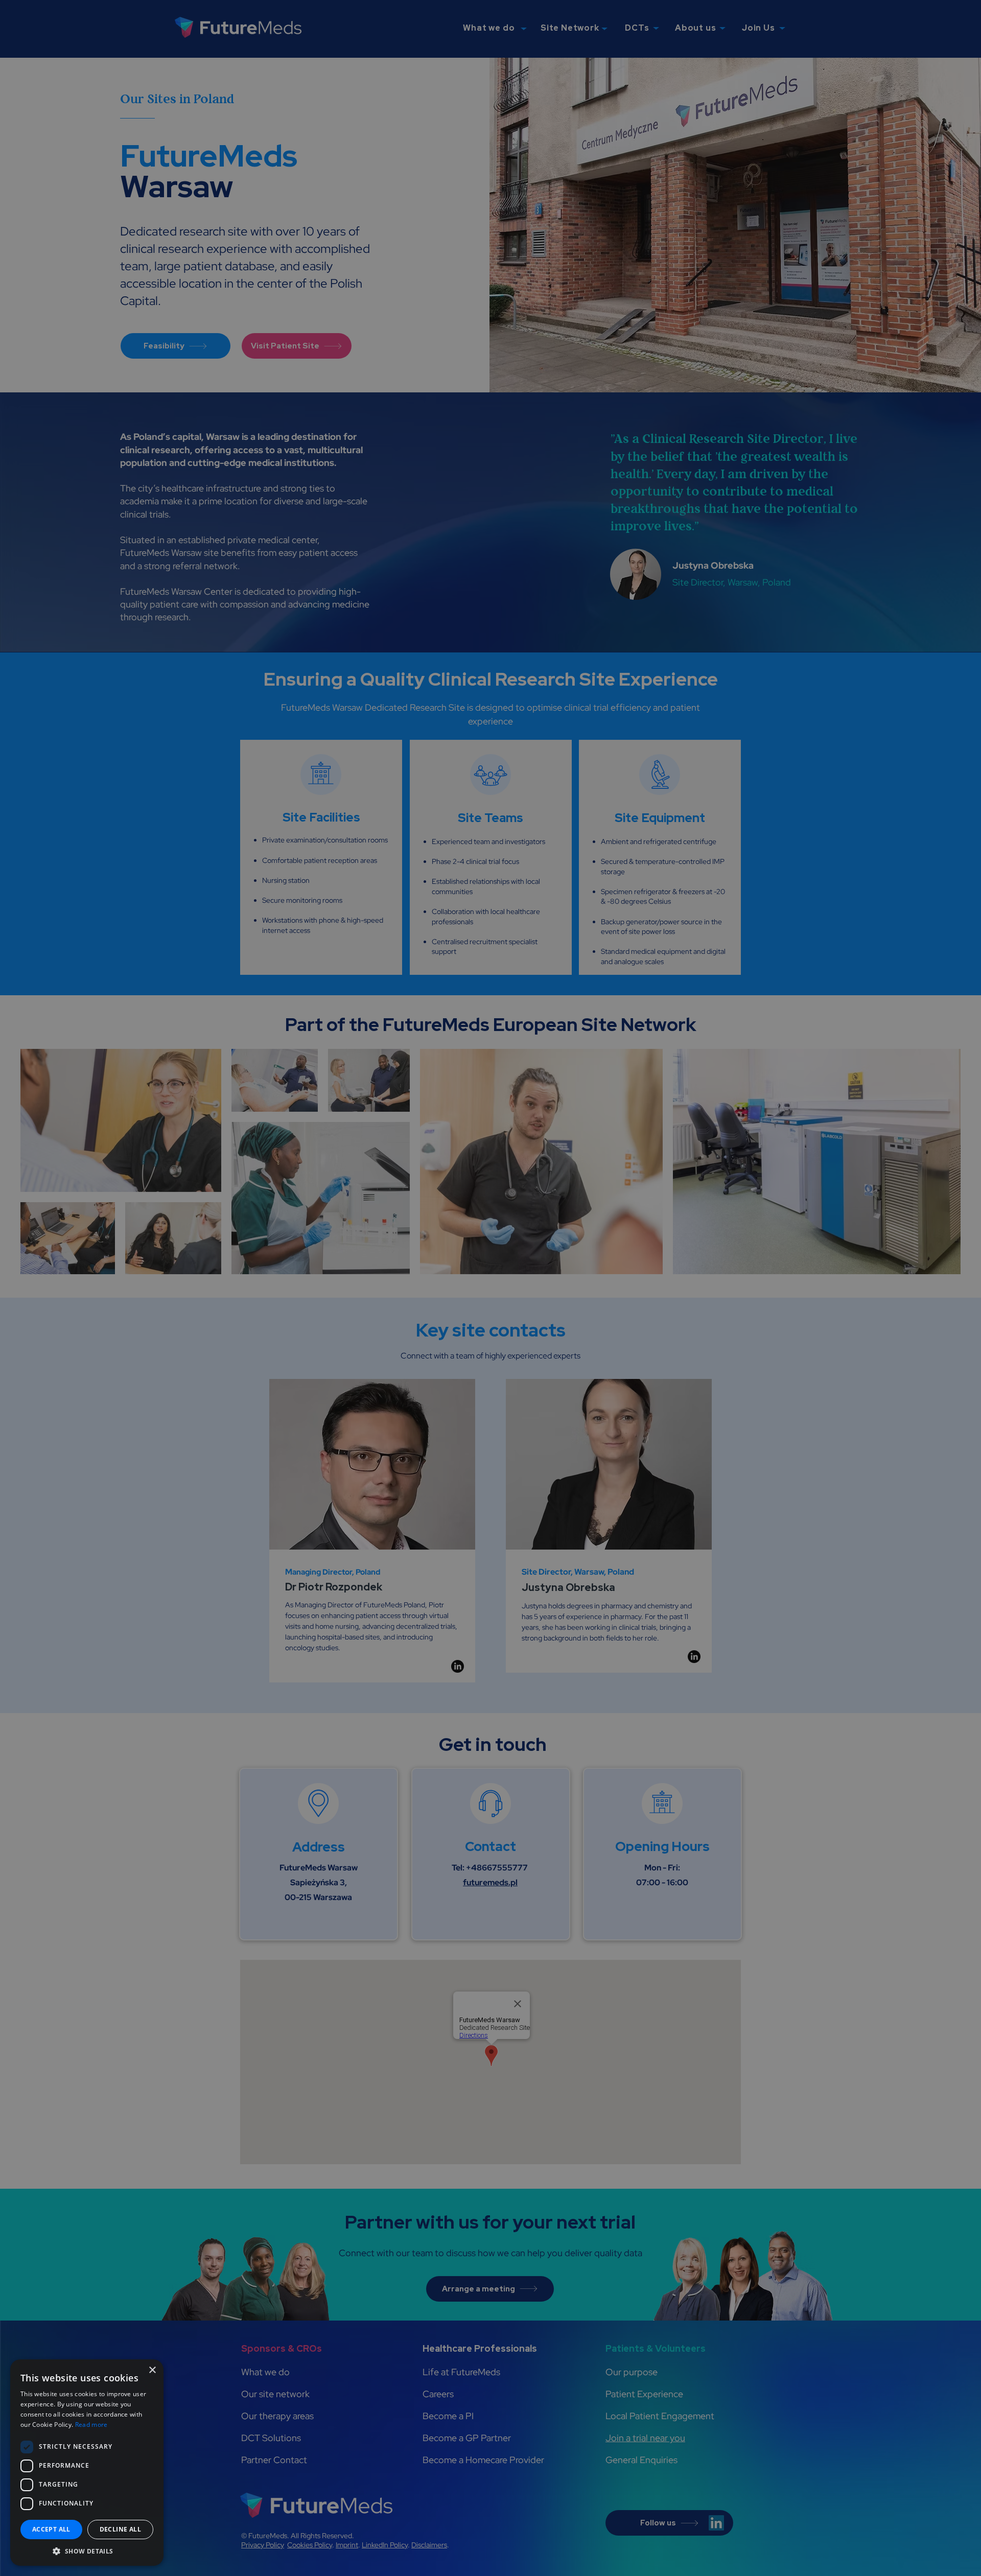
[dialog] (491, 1288)
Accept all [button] (51, 2529)
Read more (91, 2425)
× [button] (152, 2370)
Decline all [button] (120, 2529)
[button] (87, 2551)
